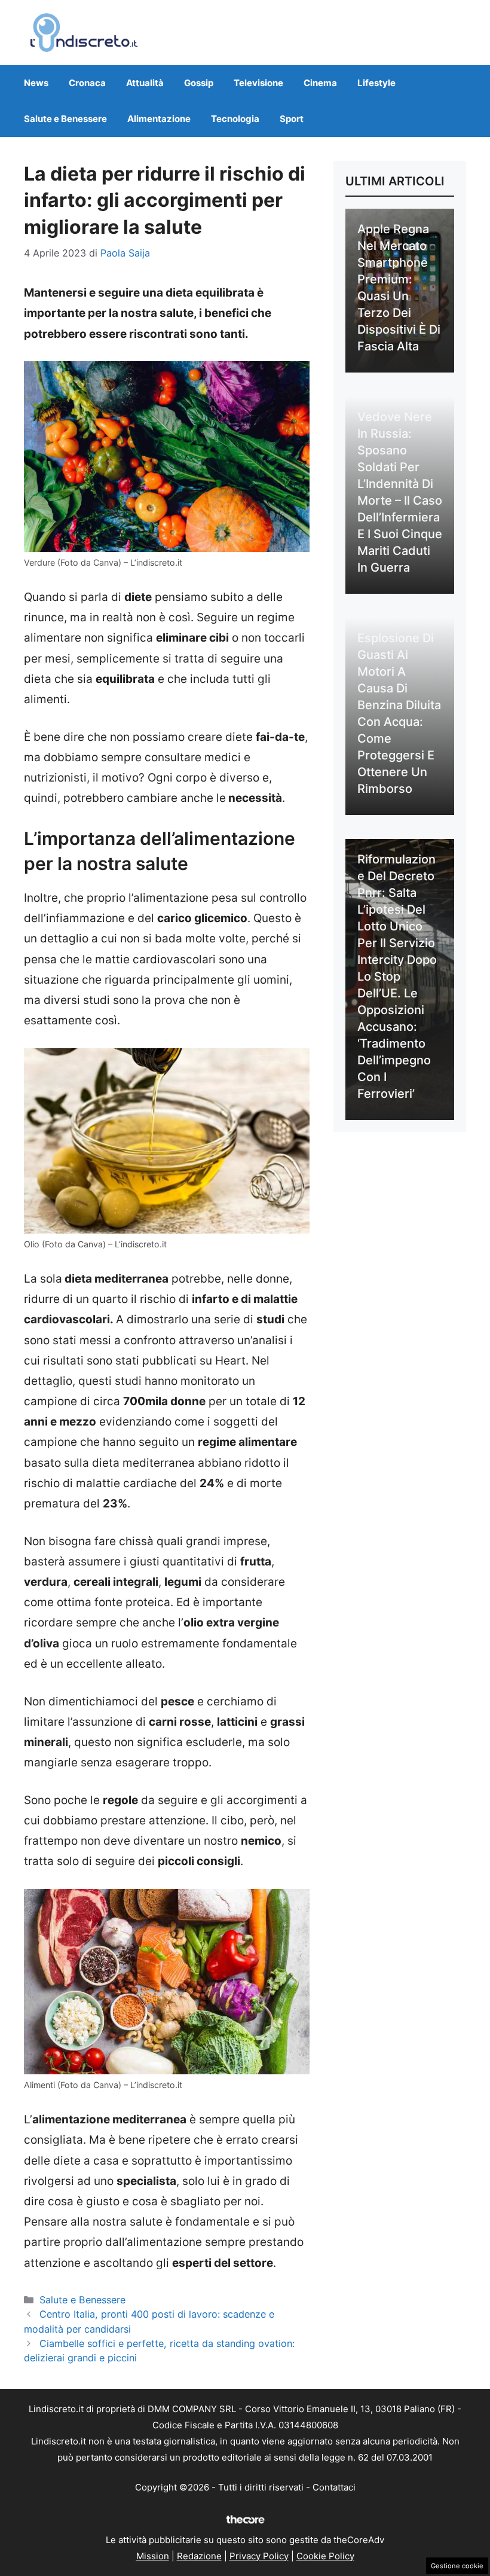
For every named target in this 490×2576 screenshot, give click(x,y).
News (36, 83)
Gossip (199, 83)
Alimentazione (159, 119)
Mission (153, 2556)
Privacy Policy (259, 2556)
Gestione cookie (457, 2566)
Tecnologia (235, 119)
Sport (292, 119)
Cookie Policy (325, 2556)
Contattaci (334, 2487)
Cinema (320, 83)
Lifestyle (376, 83)
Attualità (145, 83)
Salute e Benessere (65, 119)
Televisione (258, 83)
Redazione (199, 2556)
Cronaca (87, 83)
